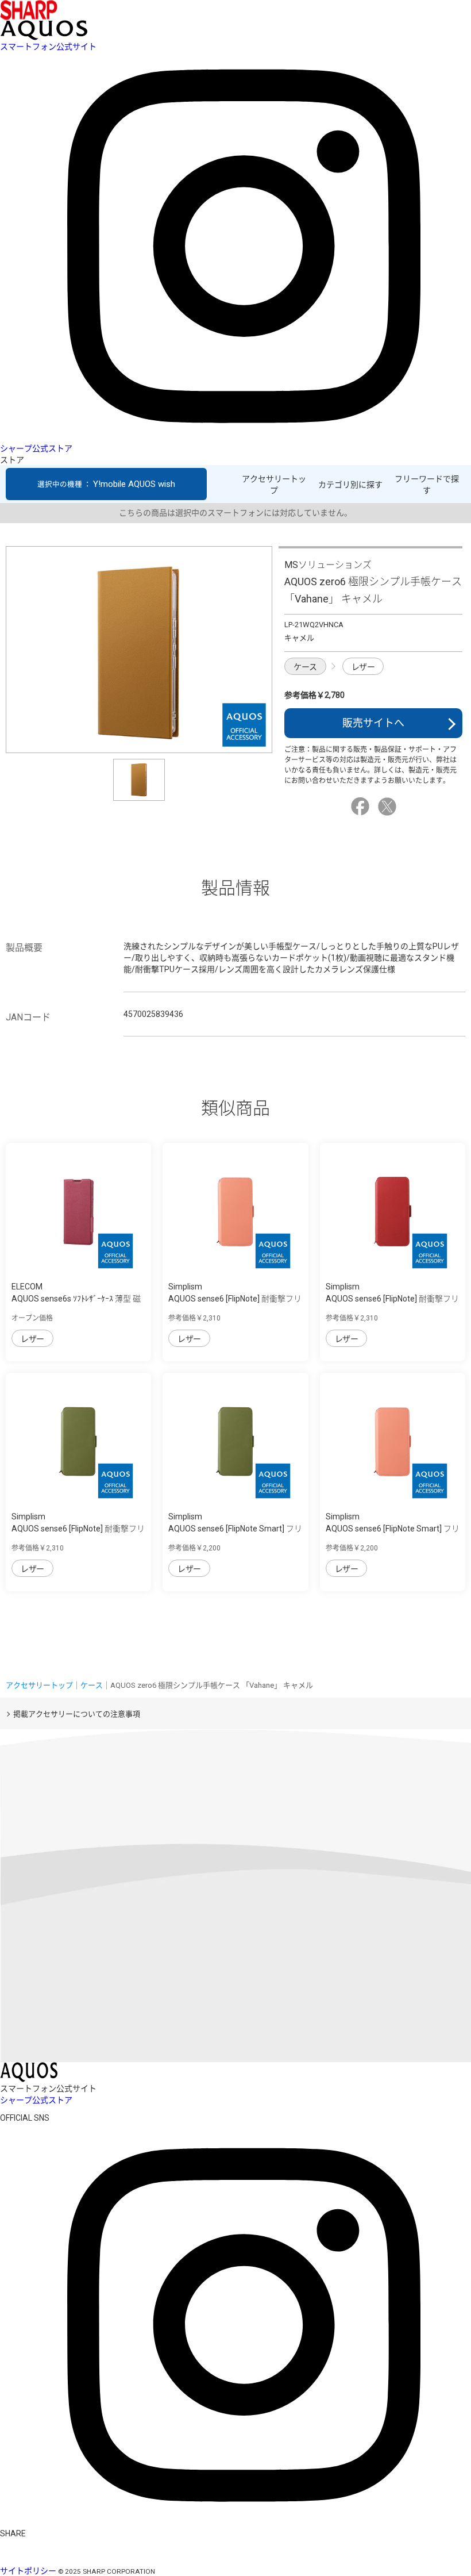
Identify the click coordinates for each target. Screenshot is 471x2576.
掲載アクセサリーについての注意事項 (77, 1714)
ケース (305, 667)
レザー (363, 667)
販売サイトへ (373, 723)
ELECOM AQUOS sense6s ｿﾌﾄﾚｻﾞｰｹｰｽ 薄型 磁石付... (76, 1299)
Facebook (362, 807)
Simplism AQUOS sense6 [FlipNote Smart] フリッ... (235, 1529)
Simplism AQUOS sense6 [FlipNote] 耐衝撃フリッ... (235, 1299)
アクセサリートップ (274, 485)
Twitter (389, 807)
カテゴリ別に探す (350, 485)
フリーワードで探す (427, 485)
